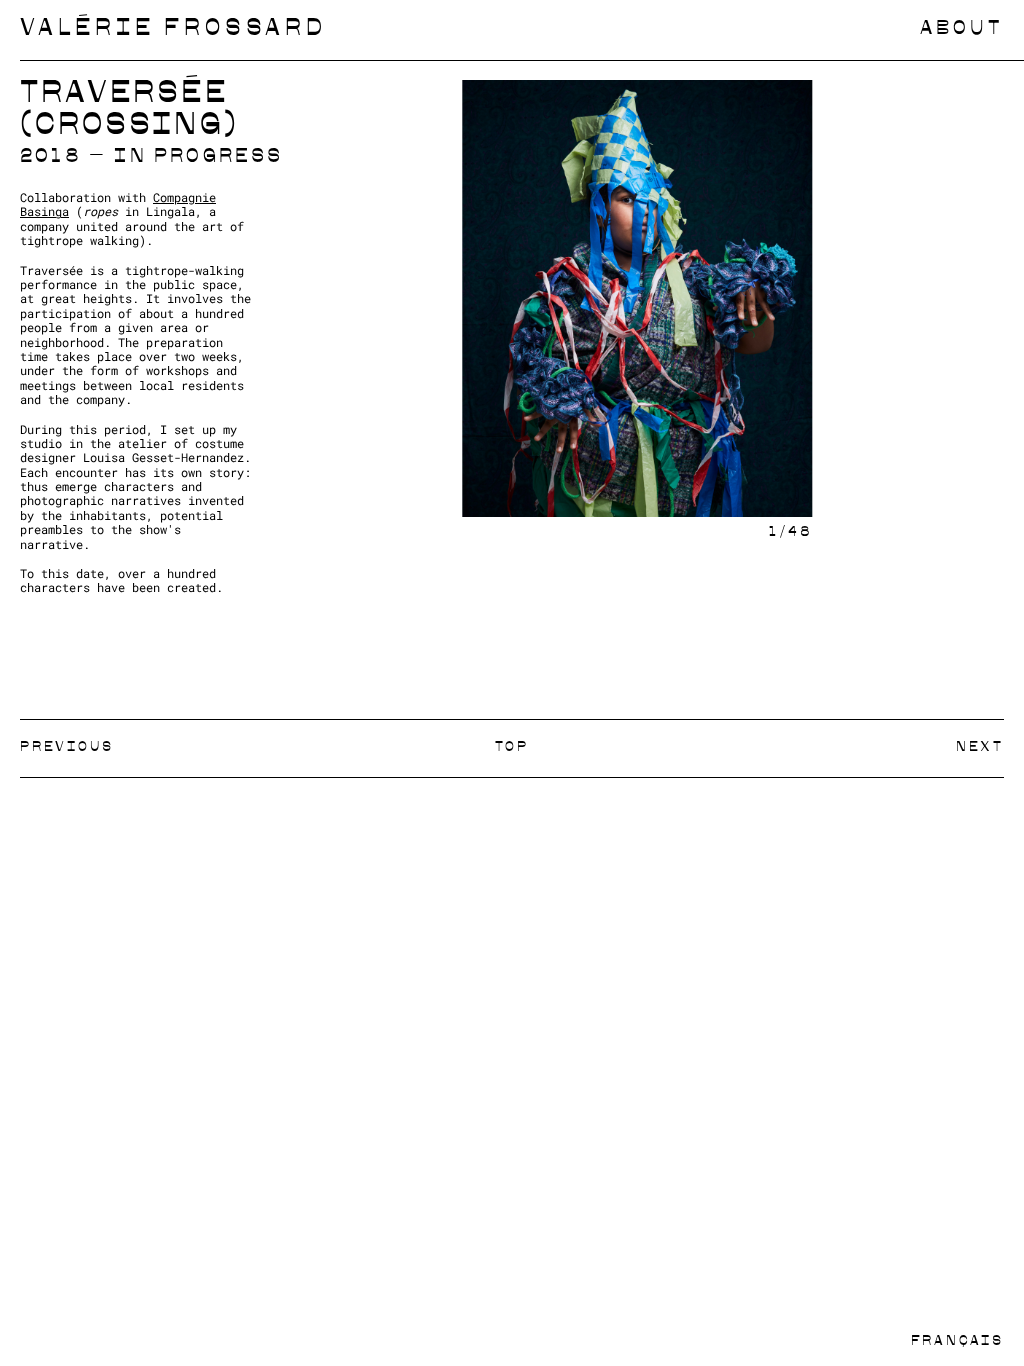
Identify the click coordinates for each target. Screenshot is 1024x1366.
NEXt (980, 748)
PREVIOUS (66, 748)
